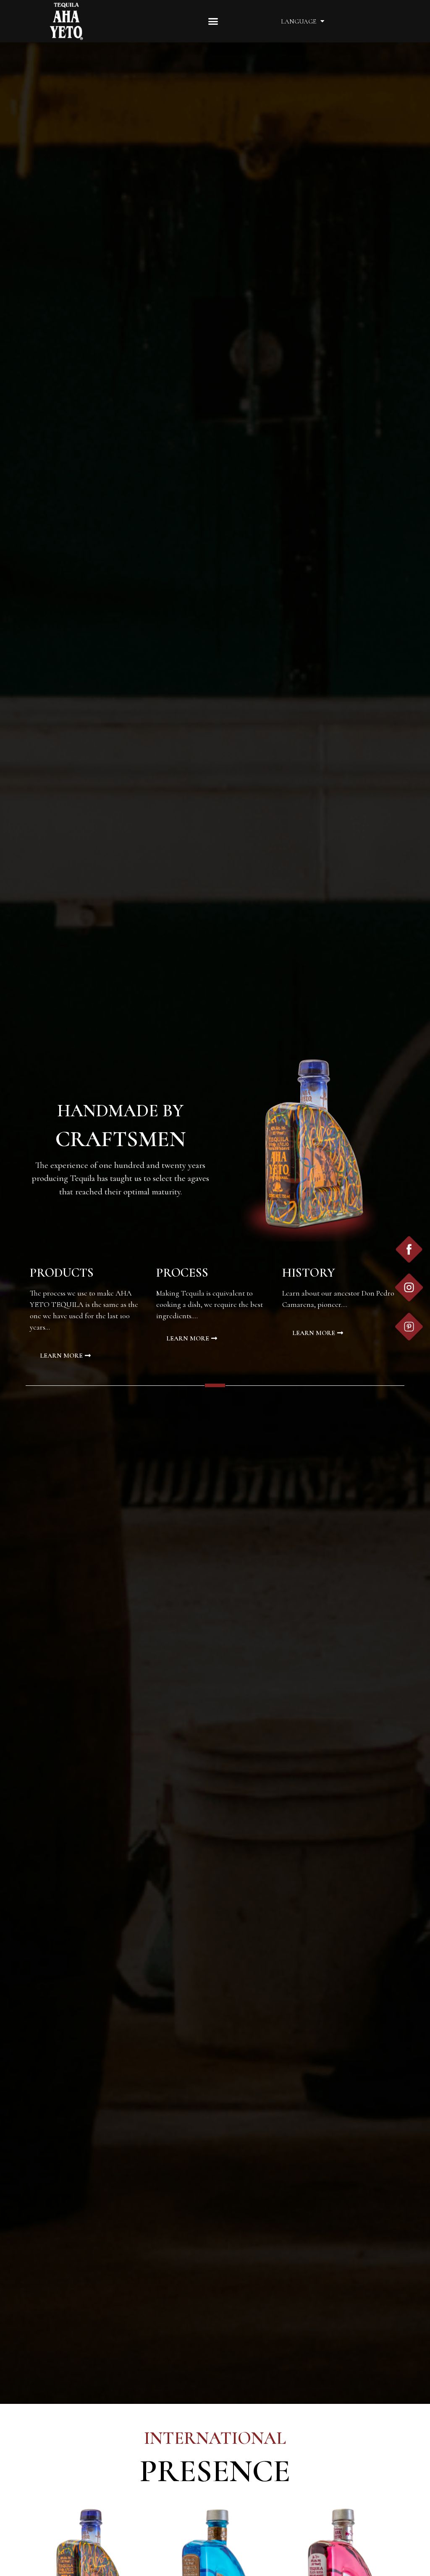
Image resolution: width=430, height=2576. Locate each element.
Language (299, 21)
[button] (213, 21)
